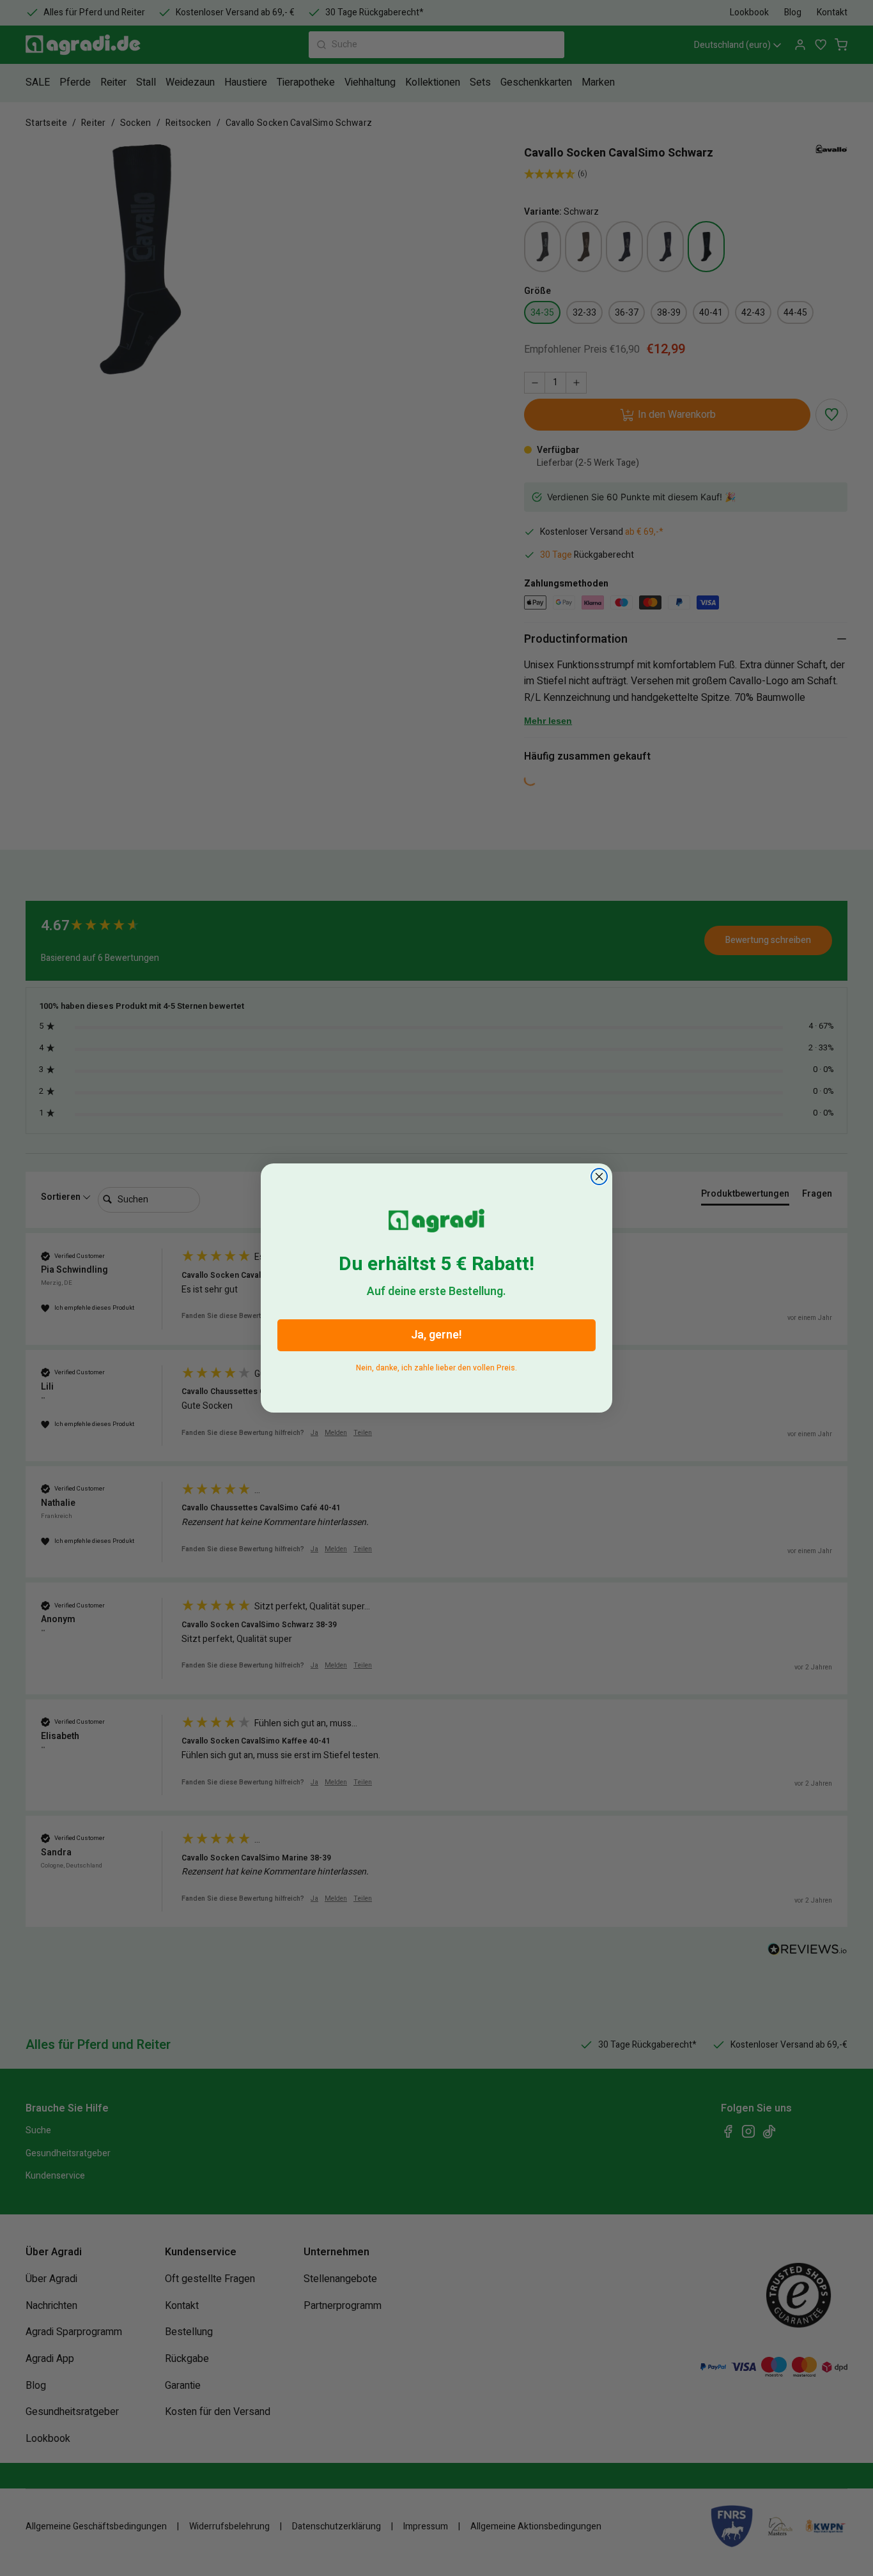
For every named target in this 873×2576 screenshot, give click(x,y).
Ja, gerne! (436, 1335)
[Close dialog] (599, 1177)
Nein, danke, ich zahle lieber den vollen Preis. (436, 1366)
